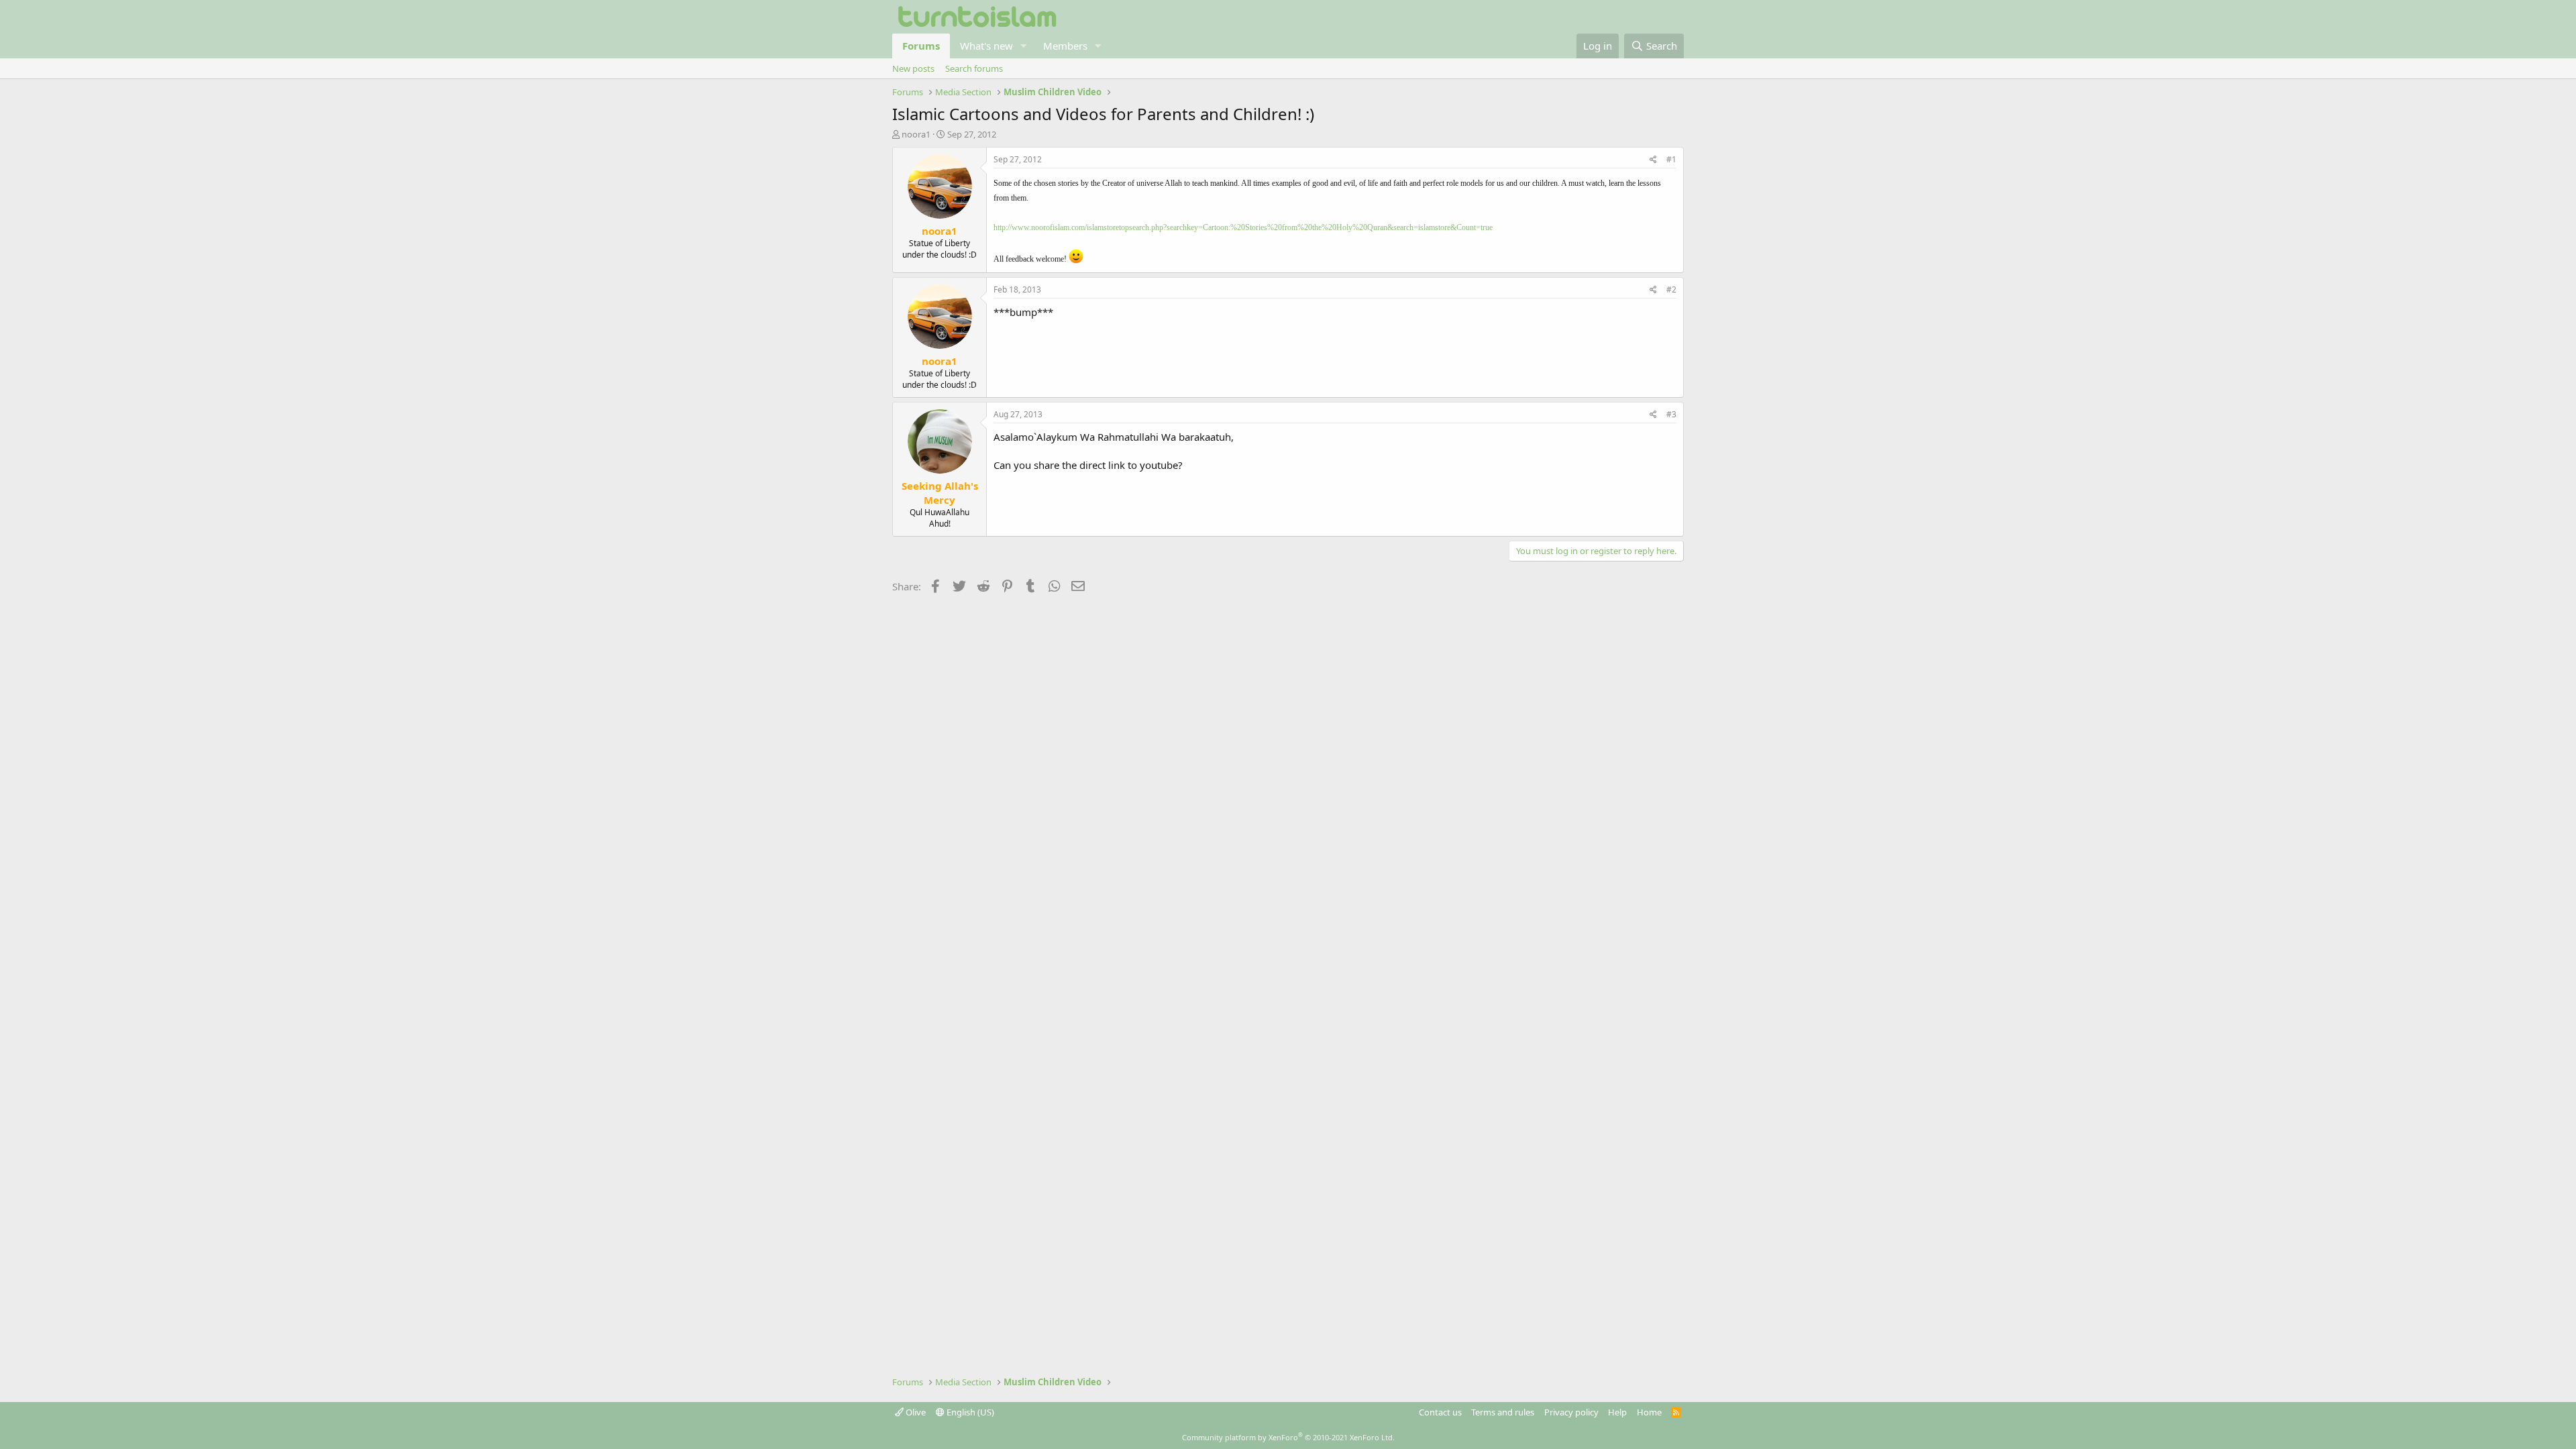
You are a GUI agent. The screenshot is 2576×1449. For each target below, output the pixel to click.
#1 (1671, 159)
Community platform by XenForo (1288, 1437)
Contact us (1440, 1412)
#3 (1671, 414)
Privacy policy (1571, 1412)
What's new (986, 46)
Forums (921, 46)
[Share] (1653, 160)
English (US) (969, 1412)
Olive (915, 1412)
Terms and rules (1503, 1412)
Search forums (974, 68)
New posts (913, 68)
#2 (1671, 289)
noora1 (916, 134)
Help (1617, 1412)
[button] (1024, 46)
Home (1649, 1412)
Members (1065, 46)
